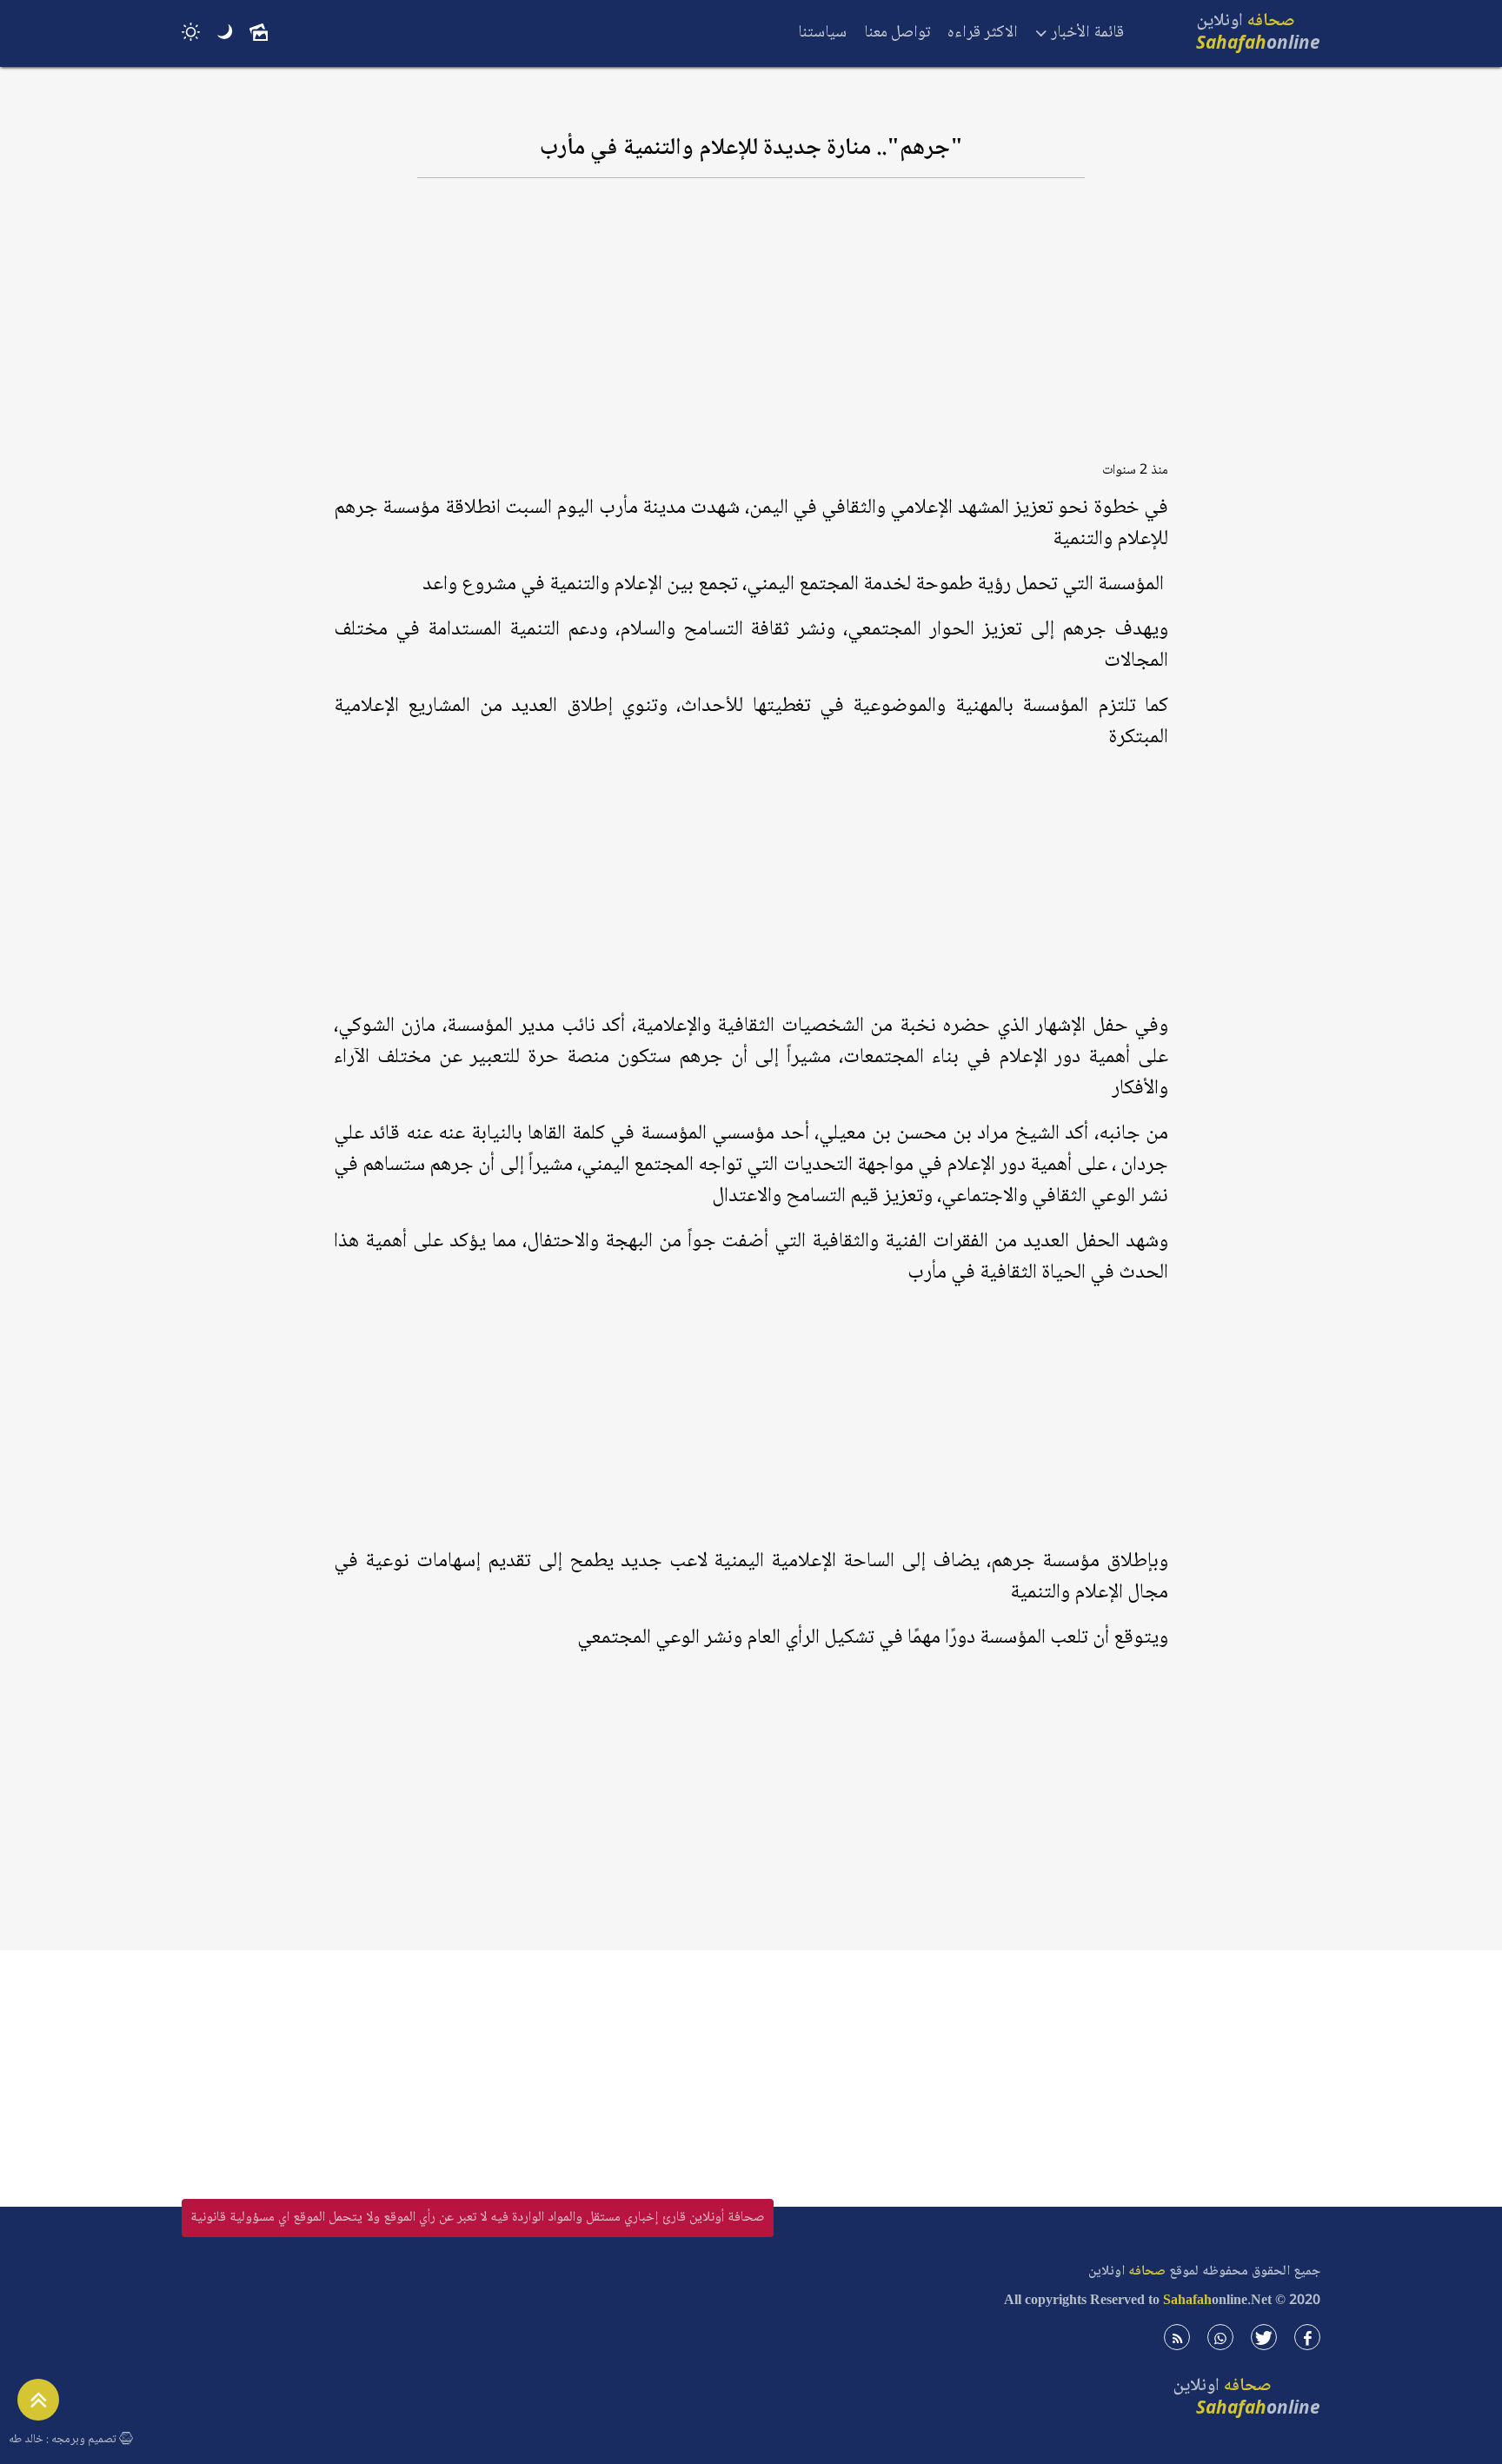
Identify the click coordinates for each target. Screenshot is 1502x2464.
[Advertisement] (751, 328)
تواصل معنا (897, 33)
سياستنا (822, 33)
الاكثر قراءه (983, 33)
